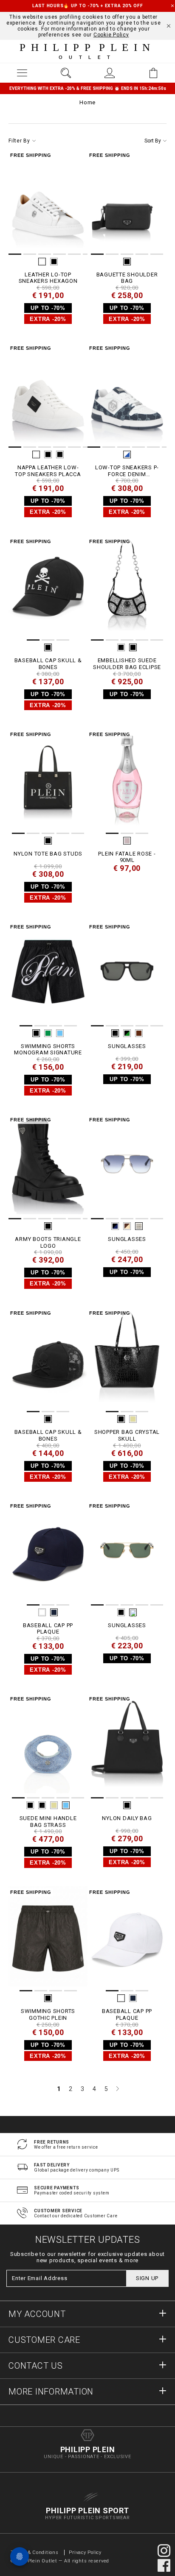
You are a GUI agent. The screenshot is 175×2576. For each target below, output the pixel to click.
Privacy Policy (85, 2552)
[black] (54, 262)
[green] (48, 1033)
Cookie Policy (111, 35)
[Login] (109, 73)
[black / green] (127, 1033)
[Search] (66, 73)
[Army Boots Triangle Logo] (48, 1167)
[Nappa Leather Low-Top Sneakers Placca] (48, 396)
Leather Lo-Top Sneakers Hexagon (48, 278)
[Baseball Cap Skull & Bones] (48, 589)
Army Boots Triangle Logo (48, 1242)
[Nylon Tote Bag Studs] (48, 782)
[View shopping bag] (153, 73)
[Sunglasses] (127, 974)
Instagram (164, 2551)
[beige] (133, 1419)
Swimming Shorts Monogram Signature (48, 1050)
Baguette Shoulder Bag (127, 278)
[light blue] (60, 1033)
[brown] (139, 1033)
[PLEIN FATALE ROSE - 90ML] (127, 782)
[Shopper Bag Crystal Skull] (127, 1360)
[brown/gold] (127, 1226)
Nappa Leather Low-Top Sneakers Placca (48, 471)
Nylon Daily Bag (127, 1818)
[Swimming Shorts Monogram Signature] (48, 974)
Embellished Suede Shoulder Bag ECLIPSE (127, 664)
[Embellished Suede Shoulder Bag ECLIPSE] (127, 589)
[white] (42, 262)
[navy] (54, 1612)
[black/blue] (115, 1226)
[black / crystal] (133, 647)
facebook (164, 2565)
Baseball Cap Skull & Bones (48, 664)
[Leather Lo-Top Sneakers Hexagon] (48, 203)
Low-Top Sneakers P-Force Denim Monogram (127, 471)
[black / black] (60, 454)
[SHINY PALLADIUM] (139, 1226)
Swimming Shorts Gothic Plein (48, 2014)
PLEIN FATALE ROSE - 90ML (127, 857)
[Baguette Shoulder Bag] (127, 203)
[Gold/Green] (133, 1612)
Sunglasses (127, 1046)
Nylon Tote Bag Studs (48, 854)
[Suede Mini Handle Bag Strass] (48, 1746)
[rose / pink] (127, 841)
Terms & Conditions (35, 2552)
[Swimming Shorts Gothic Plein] (48, 1940)
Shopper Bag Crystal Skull (127, 1435)
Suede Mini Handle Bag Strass (48, 1822)
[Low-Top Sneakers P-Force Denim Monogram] (127, 396)
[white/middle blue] (127, 454)
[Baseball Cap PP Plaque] (48, 1553)
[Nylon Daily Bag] (127, 1746)
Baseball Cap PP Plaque (48, 1629)
